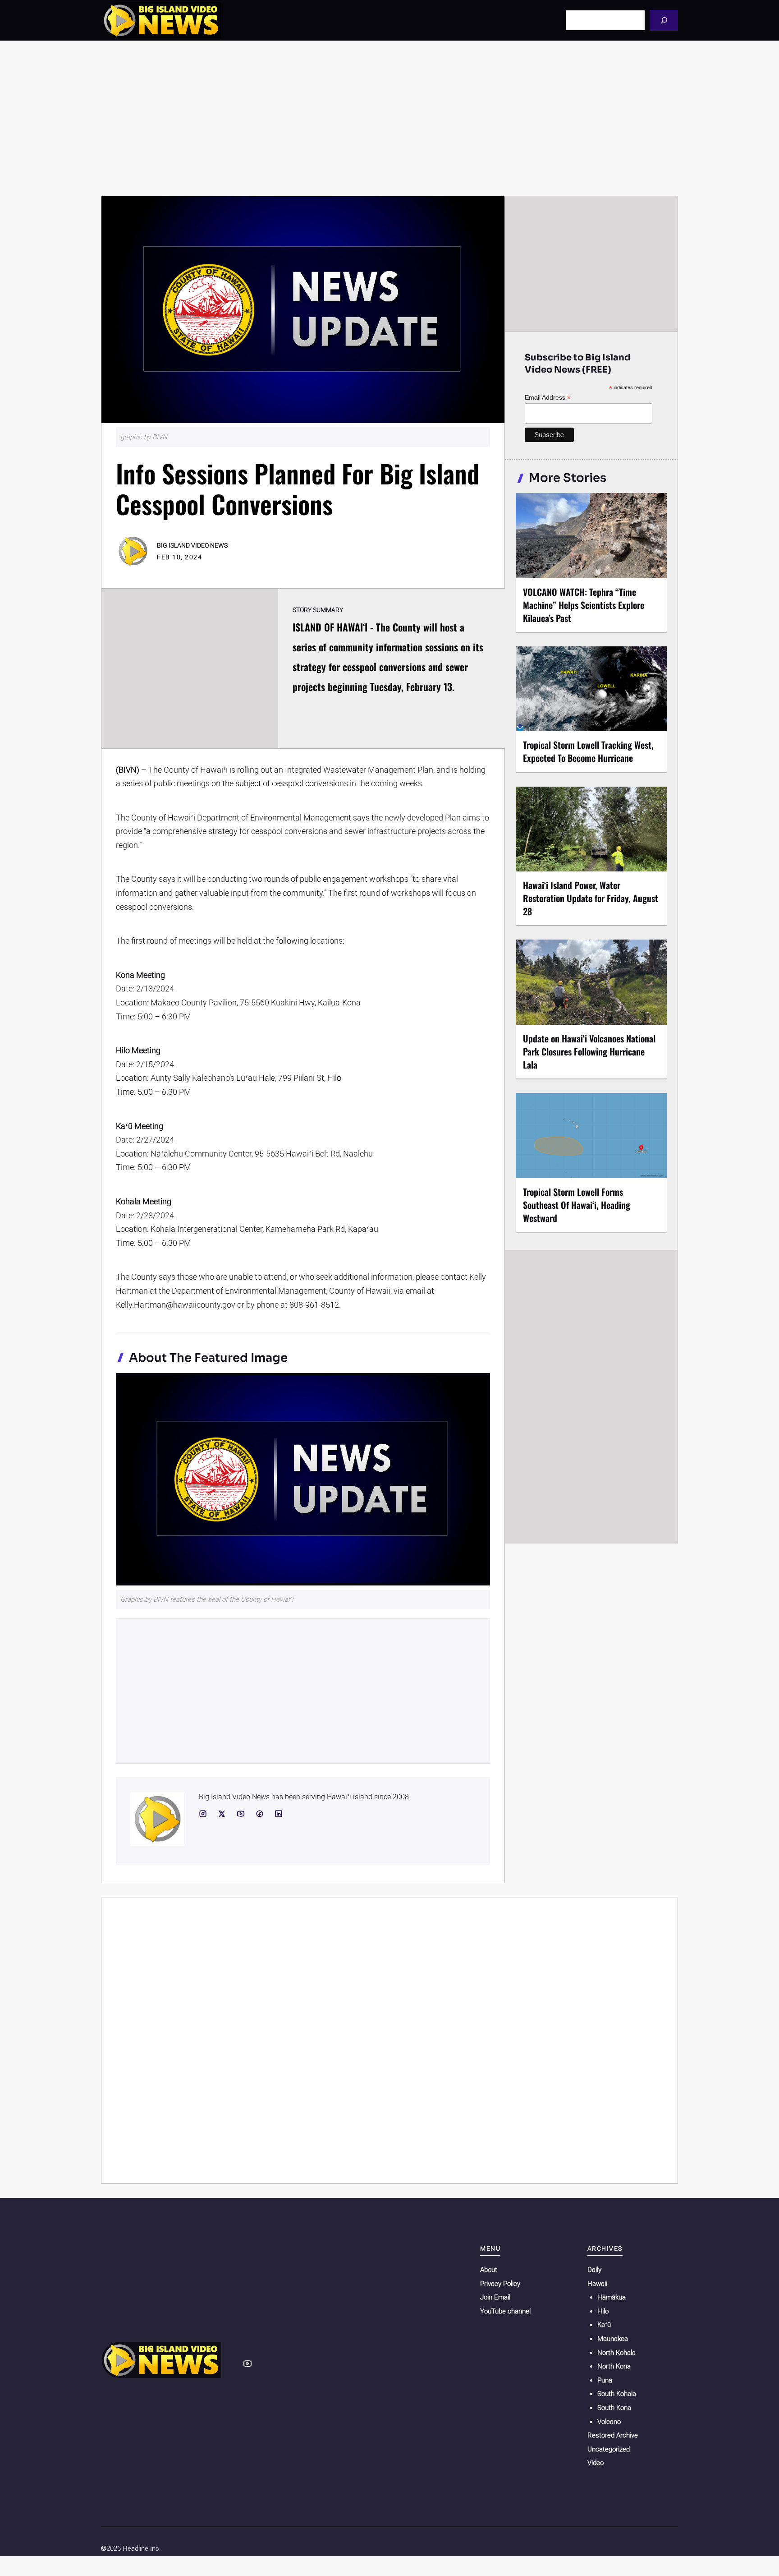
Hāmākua (612, 2297)
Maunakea (613, 2339)
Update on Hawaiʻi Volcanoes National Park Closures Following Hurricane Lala (589, 1051)
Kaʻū (604, 2325)
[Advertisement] (389, 118)
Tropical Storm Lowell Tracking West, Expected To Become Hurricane (588, 751)
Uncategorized (609, 2449)
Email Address (548, 398)
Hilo (603, 2311)
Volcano (609, 2422)
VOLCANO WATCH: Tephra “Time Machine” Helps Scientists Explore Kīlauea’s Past (584, 605)
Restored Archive (613, 2435)
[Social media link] (203, 1814)
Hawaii (597, 2284)
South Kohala (617, 2394)
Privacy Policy (500, 2284)
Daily (594, 2270)
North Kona (614, 2366)
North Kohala (616, 2353)
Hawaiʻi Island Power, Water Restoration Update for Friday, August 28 (591, 898)
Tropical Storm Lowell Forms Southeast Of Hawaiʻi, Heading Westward (577, 1205)
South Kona (614, 2408)
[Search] (664, 20)
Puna (605, 2380)
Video (596, 2463)
